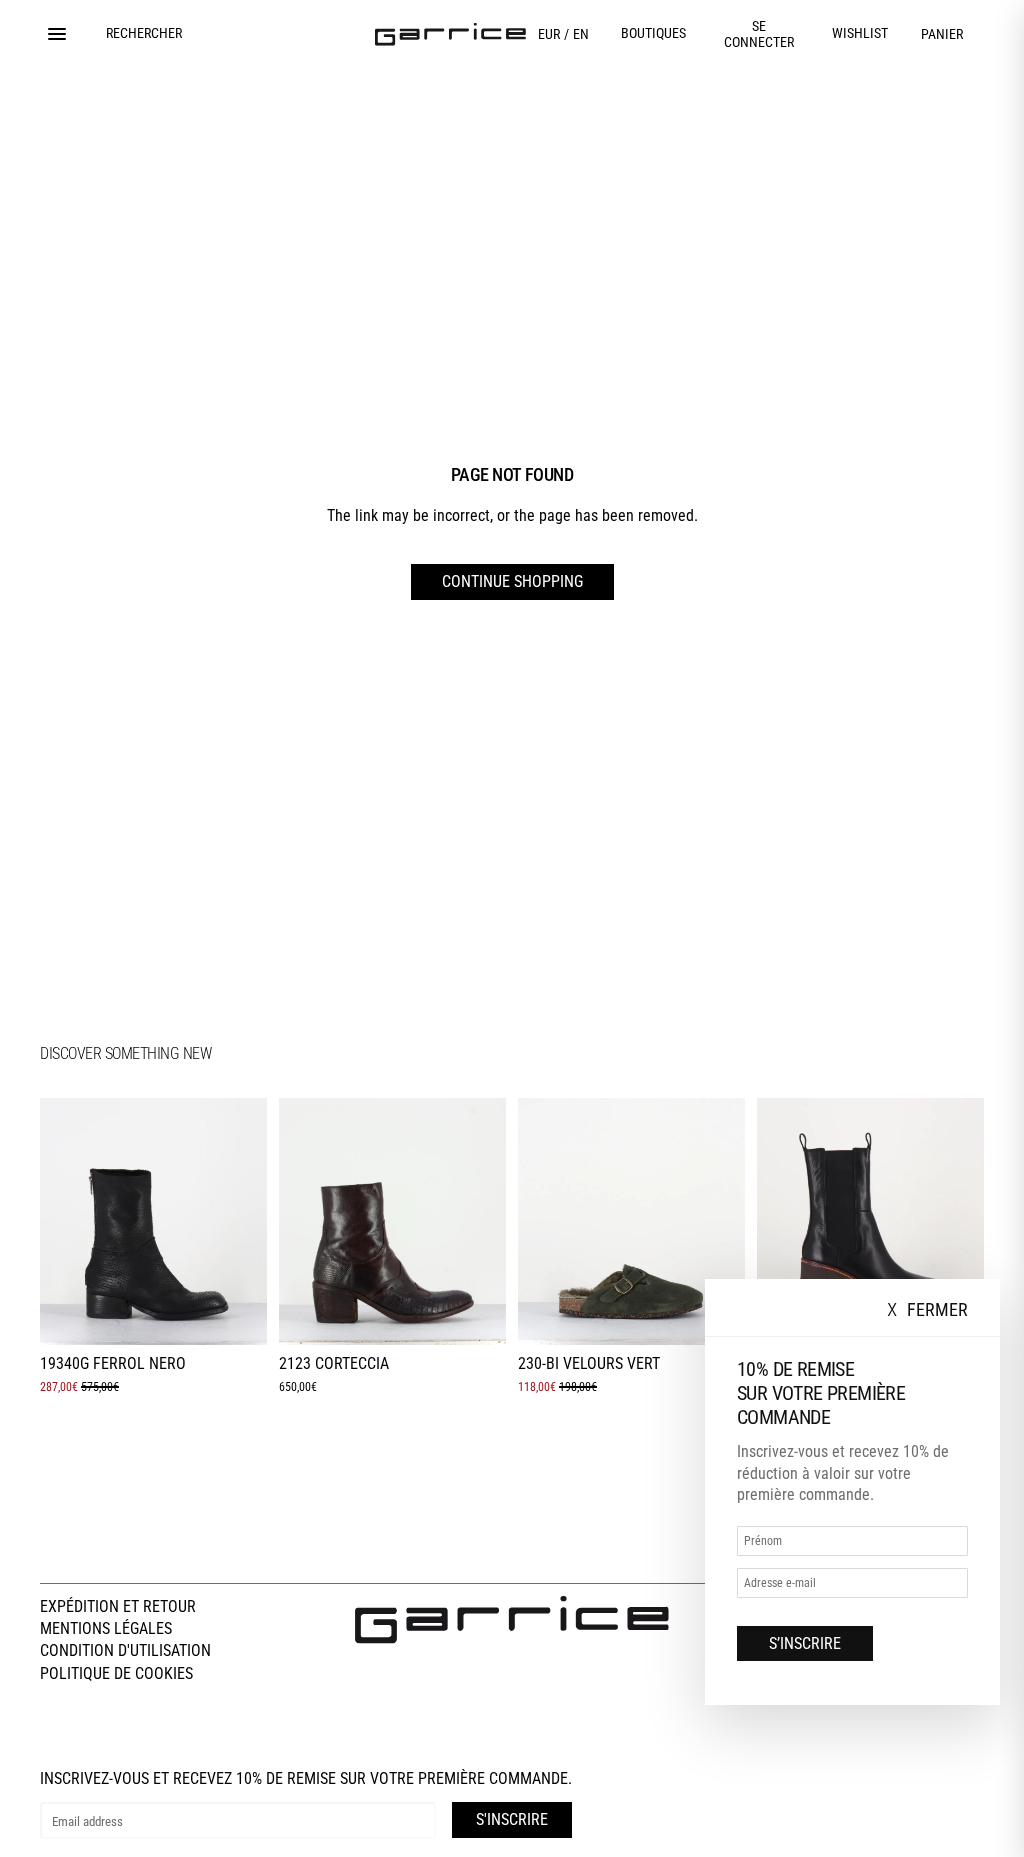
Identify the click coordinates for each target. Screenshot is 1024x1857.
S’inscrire (805, 1643)
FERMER (927, 1310)
